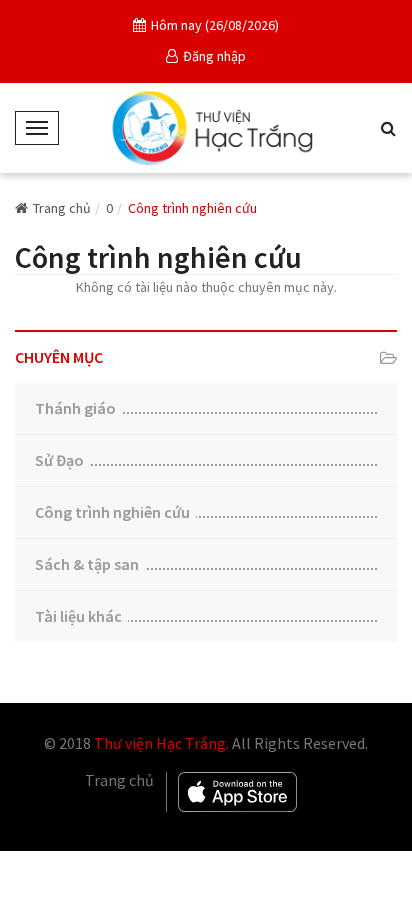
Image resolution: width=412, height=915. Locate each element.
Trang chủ (62, 208)
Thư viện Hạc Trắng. (161, 743)
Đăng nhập (214, 56)
